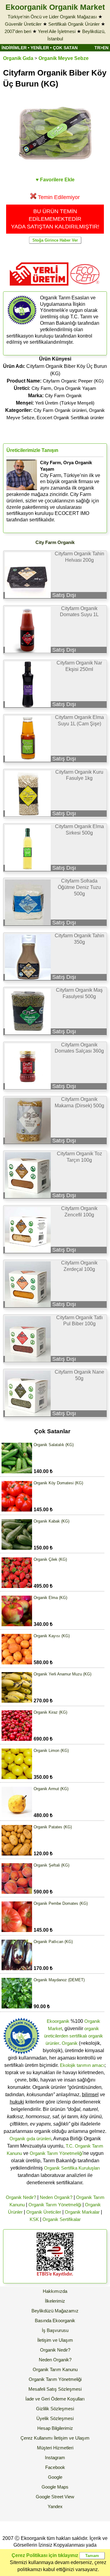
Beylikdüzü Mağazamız (55, 2311)
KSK (34, 2219)
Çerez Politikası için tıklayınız (45, 2555)
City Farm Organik (63, 396)
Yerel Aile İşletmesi (57, 31)
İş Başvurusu (55, 2330)
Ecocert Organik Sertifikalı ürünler (70, 418)
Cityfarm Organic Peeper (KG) (73, 381)
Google (55, 2477)
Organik (70, 2043)
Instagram (55, 2458)
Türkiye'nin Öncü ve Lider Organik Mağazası (52, 17)
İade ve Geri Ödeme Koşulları (55, 2399)
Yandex (55, 2506)
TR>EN (101, 48)
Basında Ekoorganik (55, 2321)
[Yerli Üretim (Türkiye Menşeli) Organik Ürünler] (39, 288)
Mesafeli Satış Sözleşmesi (55, 2389)
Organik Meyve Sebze (64, 58)
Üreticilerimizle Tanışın (32, 450)
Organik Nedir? (21, 2197)
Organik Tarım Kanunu (55, 2369)
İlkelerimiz (55, 2301)
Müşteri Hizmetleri (55, 2448)
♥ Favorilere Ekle (55, 180)
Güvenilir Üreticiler (23, 24)
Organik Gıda (18, 58)
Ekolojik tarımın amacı (82, 2065)
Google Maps (55, 2487)
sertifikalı (78, 2036)
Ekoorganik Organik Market (55, 7)
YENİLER (40, 48)
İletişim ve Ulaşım (55, 2340)
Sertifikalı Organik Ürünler (74, 24)
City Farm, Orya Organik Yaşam (64, 388)
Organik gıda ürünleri (30, 2139)
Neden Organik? (56, 2197)
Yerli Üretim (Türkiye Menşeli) (65, 403)
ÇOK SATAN (65, 48)
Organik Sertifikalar (62, 2219)
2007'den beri (18, 31)
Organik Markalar (82, 2212)
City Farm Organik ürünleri (60, 410)
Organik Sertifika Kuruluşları (72, 2168)
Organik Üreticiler (44, 2212)
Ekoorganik (58, 2021)
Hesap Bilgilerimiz (55, 2428)
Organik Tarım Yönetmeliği (56, 2153)
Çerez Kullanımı (37, 2438)
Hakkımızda (55, 2291)
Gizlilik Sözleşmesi (55, 2409)
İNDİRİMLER (14, 48)
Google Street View (55, 2497)
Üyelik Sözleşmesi (55, 2418)
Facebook (55, 2467)
